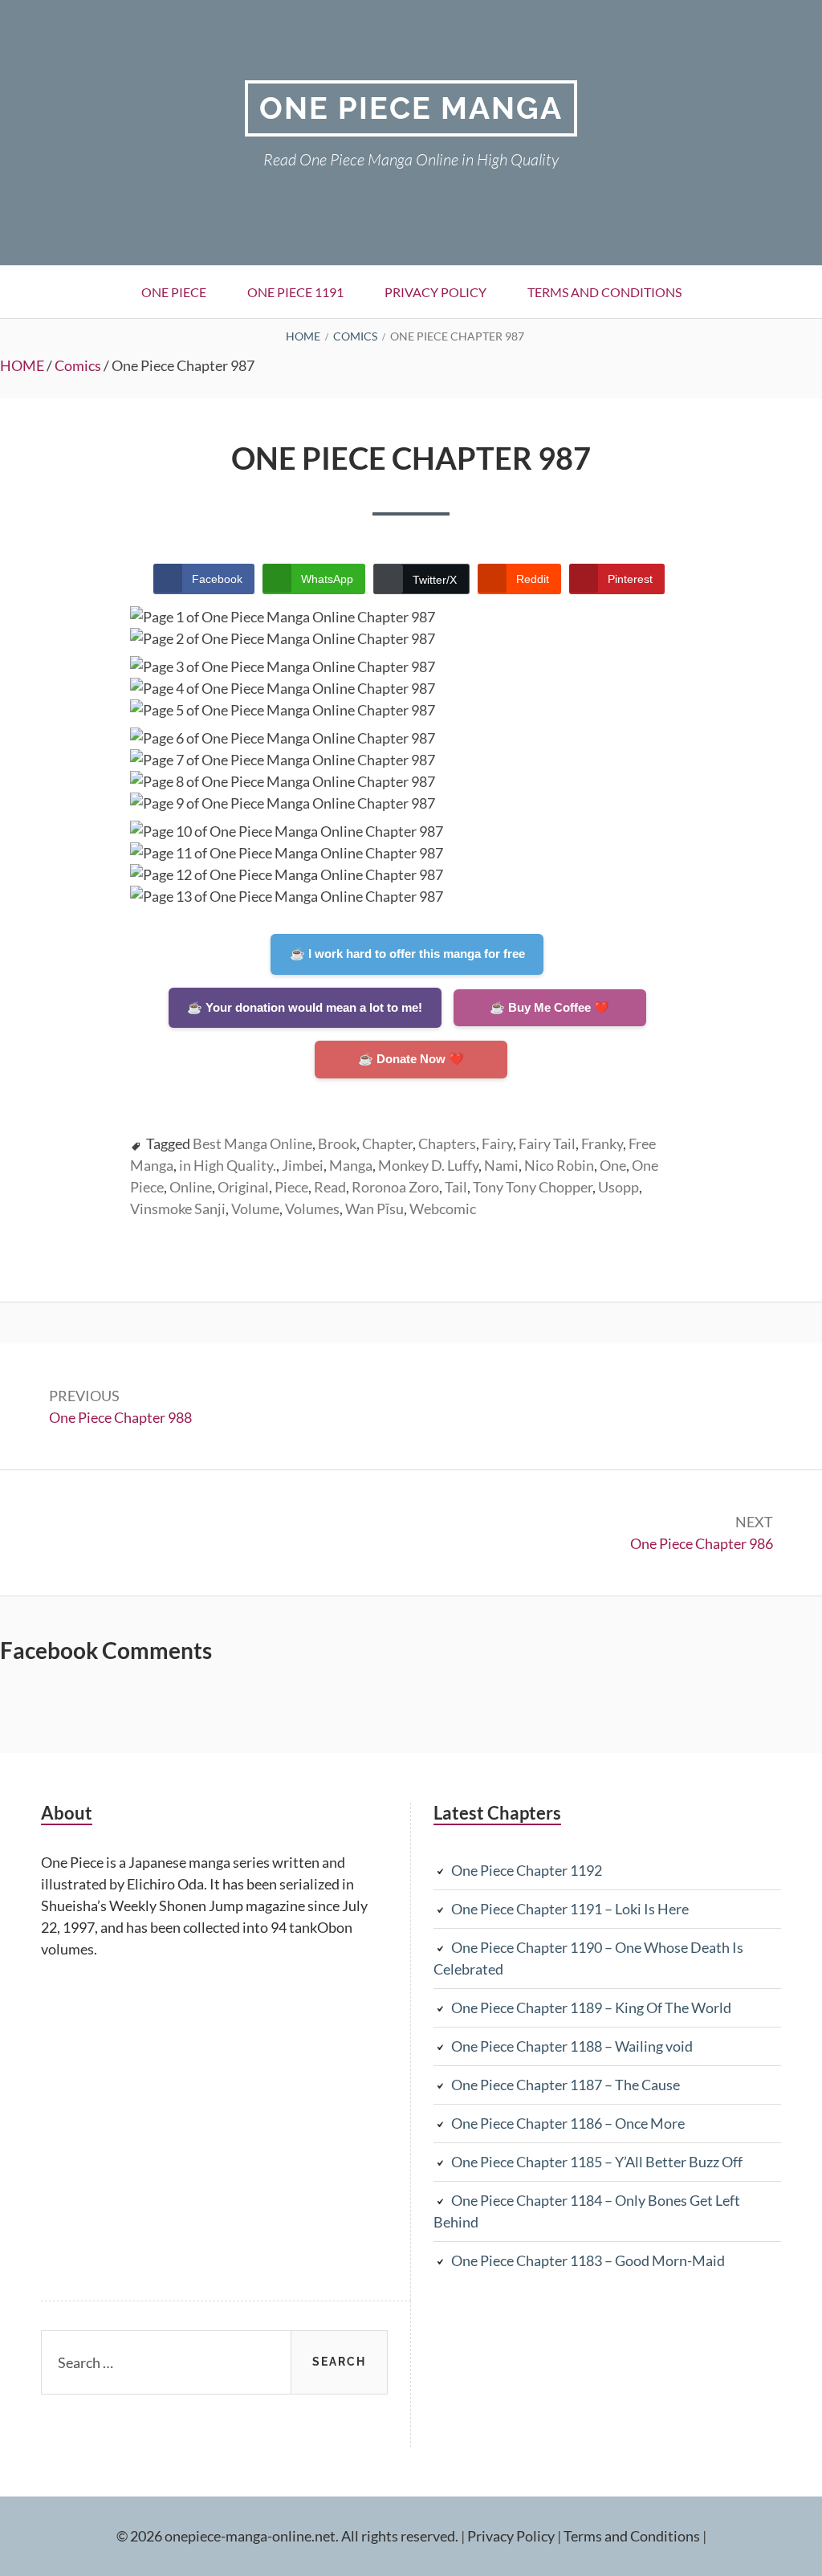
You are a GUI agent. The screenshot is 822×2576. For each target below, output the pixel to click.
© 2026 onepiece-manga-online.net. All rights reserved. (287, 2536)
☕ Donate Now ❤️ (411, 1059)
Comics (78, 365)
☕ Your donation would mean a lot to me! (305, 1007)
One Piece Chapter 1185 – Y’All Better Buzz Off (597, 2162)
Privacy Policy (435, 292)
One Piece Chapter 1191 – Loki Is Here (570, 1909)
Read (330, 1187)
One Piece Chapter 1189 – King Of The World (591, 2007)
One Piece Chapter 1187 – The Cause (566, 2085)
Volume (255, 1209)
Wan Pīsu (374, 1209)
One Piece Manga (411, 108)
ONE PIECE (174, 292)
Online (191, 1187)
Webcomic (443, 1209)
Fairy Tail (547, 1143)
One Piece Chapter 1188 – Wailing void (572, 2046)
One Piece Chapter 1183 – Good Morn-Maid (588, 2260)
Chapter (387, 1143)
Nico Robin (559, 1165)
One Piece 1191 (295, 292)
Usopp (619, 1187)
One (613, 1165)
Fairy (497, 1143)
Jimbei (303, 1165)
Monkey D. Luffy (428, 1165)
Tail (456, 1187)
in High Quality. (228, 1165)
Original (243, 1187)
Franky (602, 1143)
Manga (351, 1165)
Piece (291, 1187)
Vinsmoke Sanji (178, 1209)
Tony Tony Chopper (533, 1187)
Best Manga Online (252, 1143)
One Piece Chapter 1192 (527, 1870)
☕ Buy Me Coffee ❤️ (549, 1007)
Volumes (312, 1209)
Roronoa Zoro (395, 1187)
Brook (337, 1143)
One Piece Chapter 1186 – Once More (568, 2123)
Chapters (447, 1143)
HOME (22, 365)
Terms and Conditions (604, 292)
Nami (501, 1165)
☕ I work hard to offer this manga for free (407, 954)
